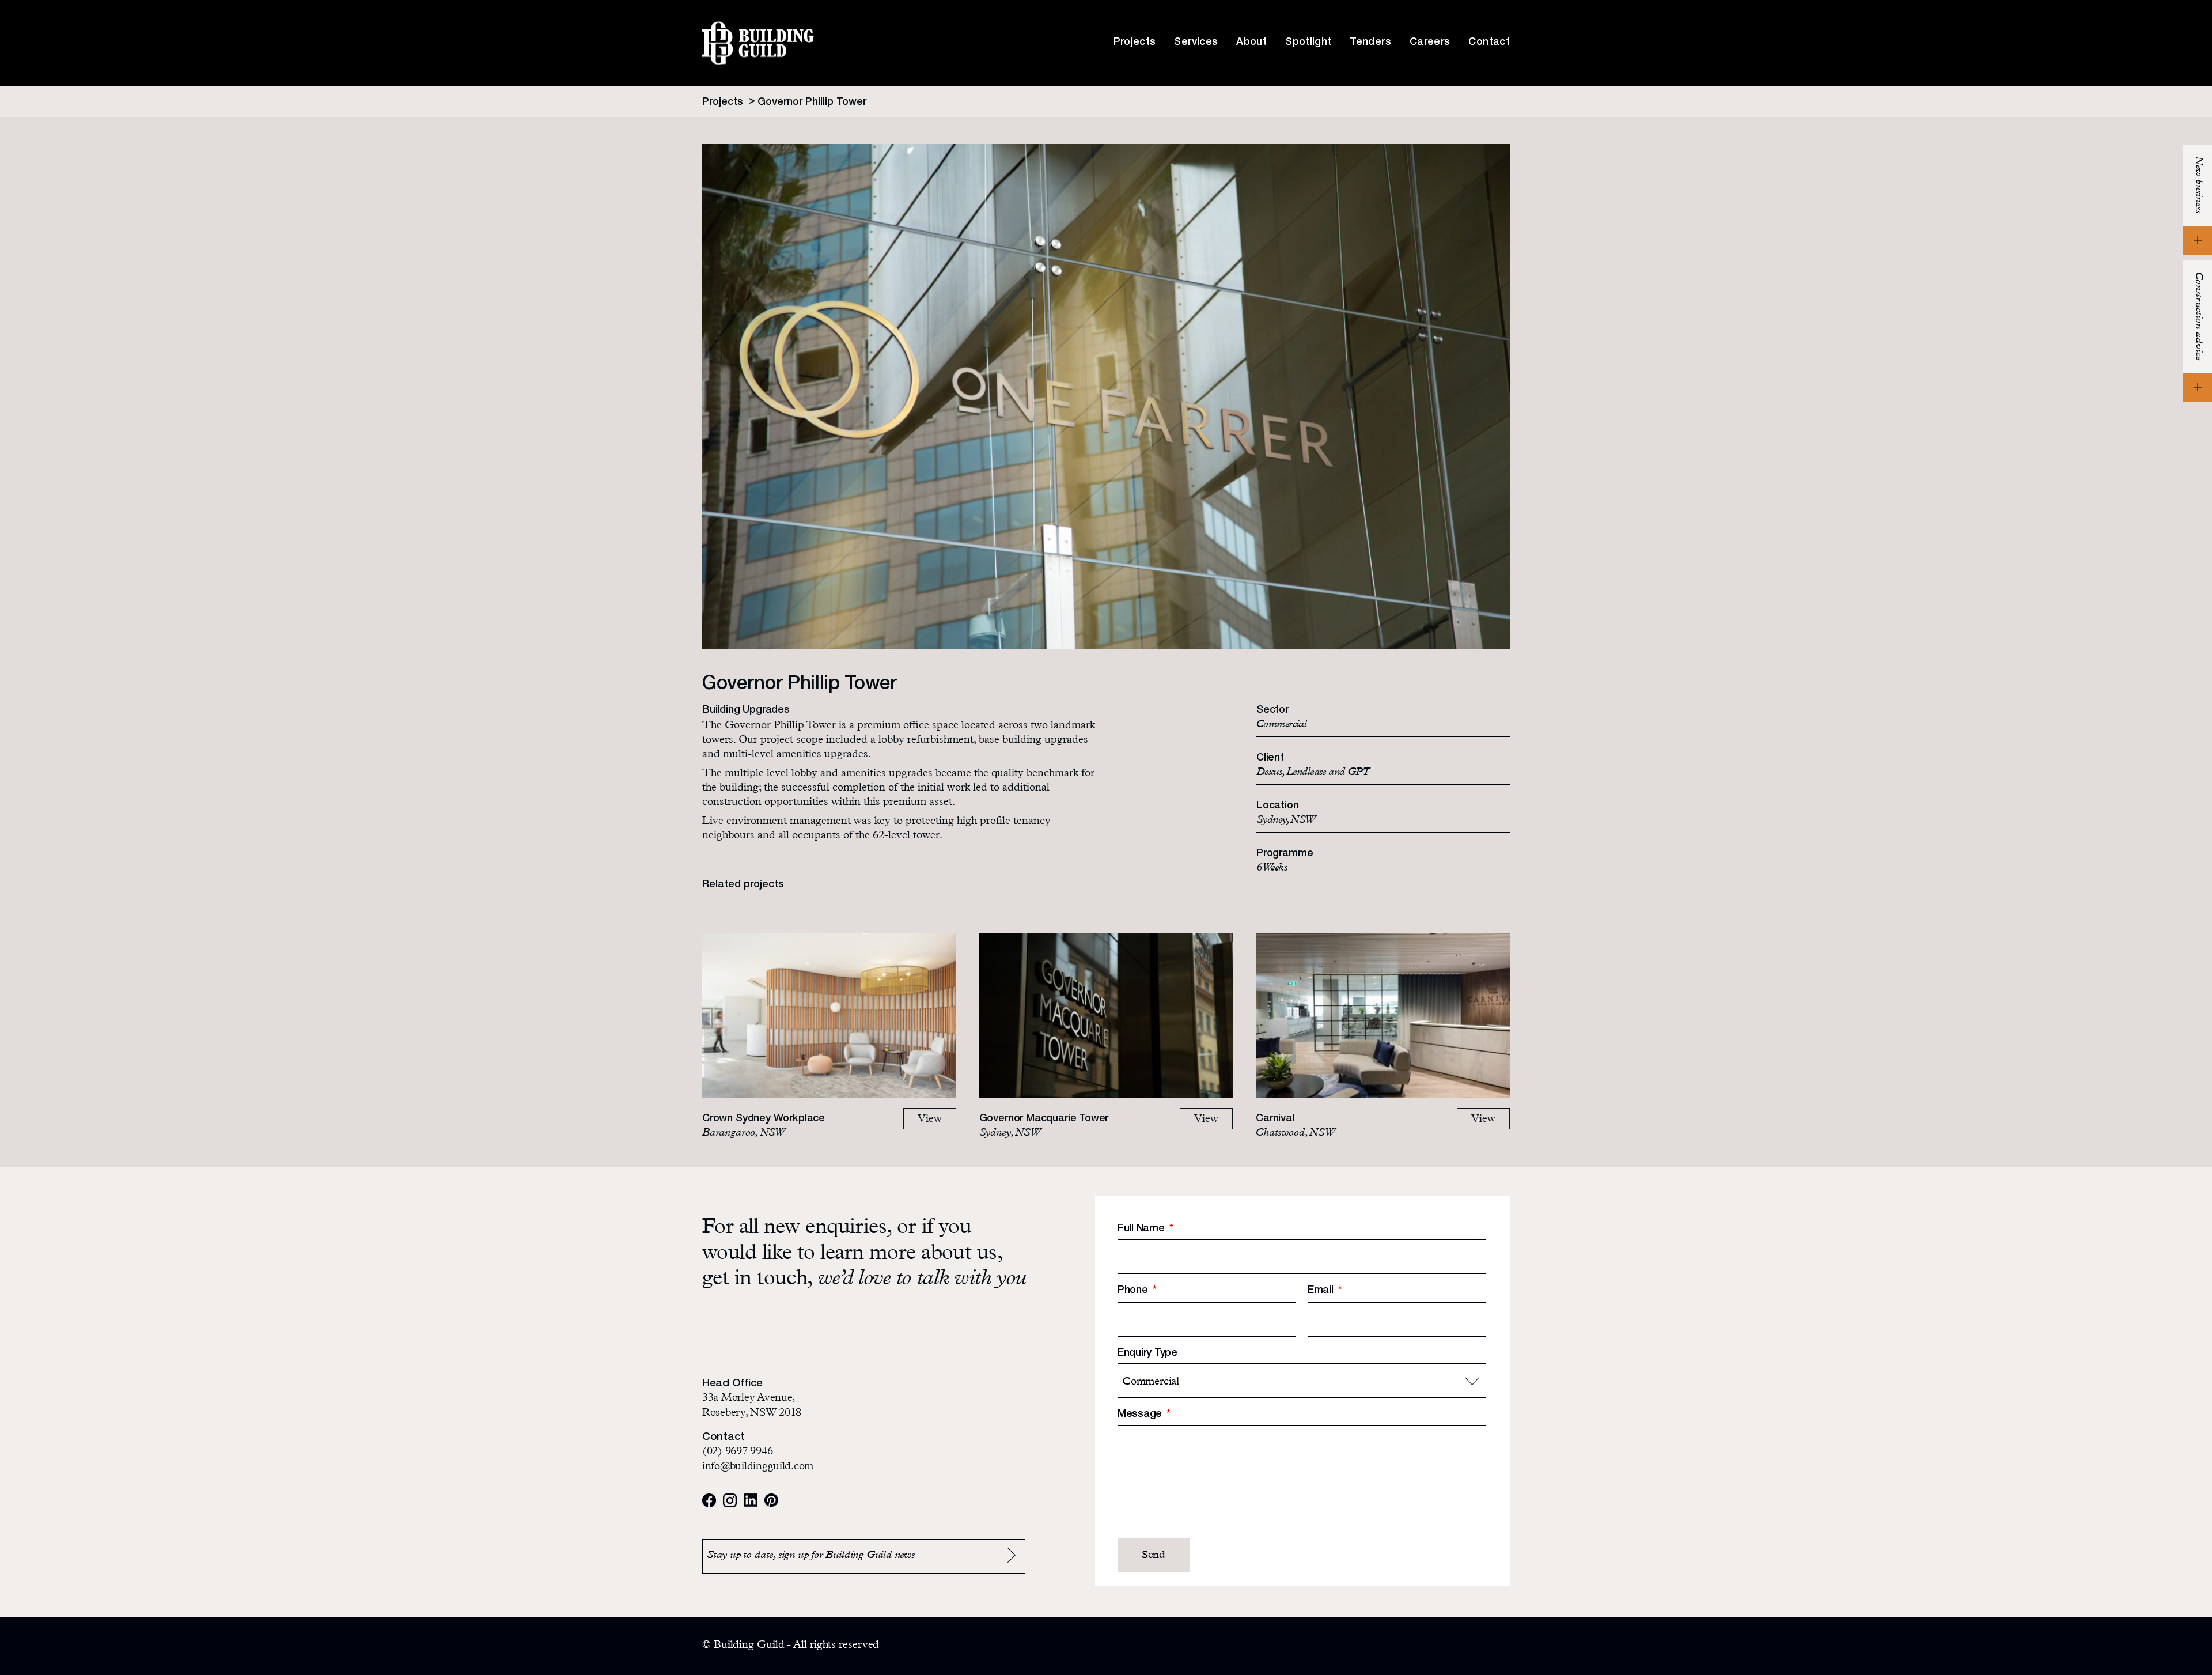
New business (2198, 185)
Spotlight (1308, 43)
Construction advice (2198, 316)
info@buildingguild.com (758, 1467)
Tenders (1370, 43)
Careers (1430, 43)
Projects (1135, 43)
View (930, 1120)
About (1251, 43)
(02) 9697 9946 (737, 1452)
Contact (1489, 43)
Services (1196, 43)
